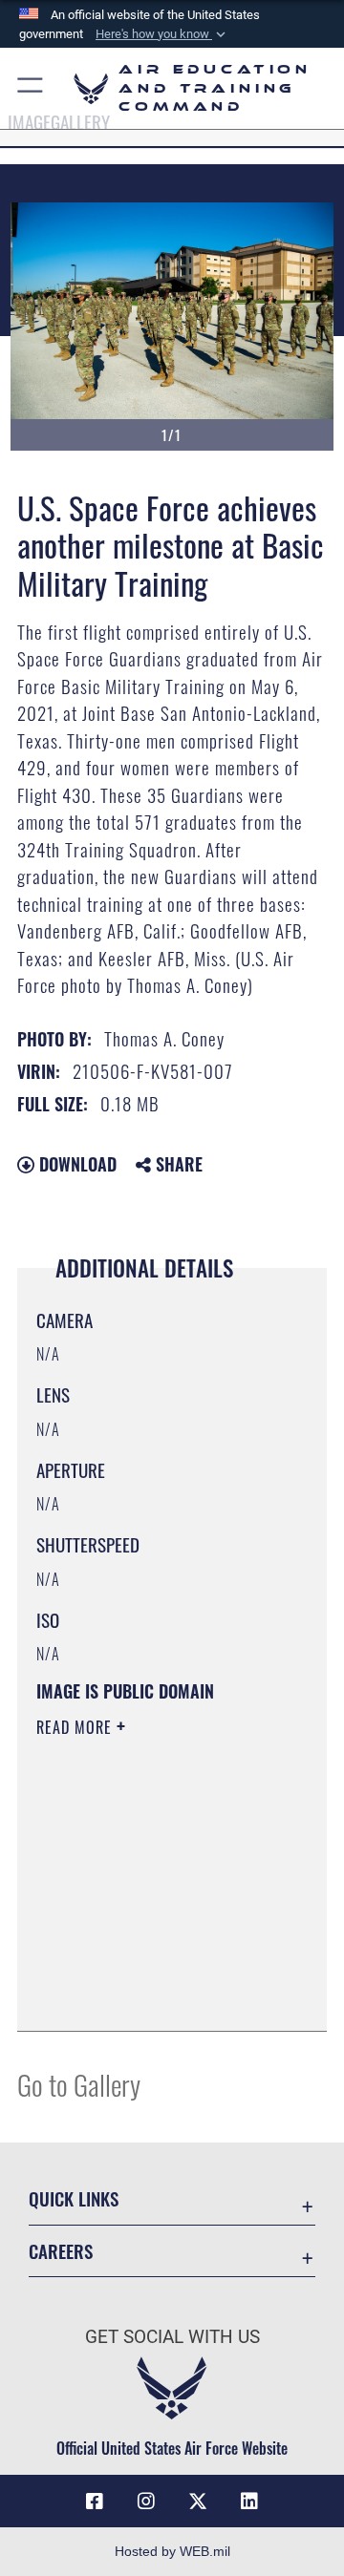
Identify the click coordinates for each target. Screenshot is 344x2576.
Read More (76, 1727)
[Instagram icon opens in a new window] (146, 2502)
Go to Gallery (79, 2084)
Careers (61, 2251)
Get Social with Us (172, 2337)
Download (75, 1164)
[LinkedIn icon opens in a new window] (249, 2502)
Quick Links (74, 2198)
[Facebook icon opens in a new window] (95, 2502)
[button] (162, 34)
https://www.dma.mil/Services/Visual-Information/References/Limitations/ (152, 1995)
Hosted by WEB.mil (172, 2551)
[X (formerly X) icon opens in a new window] (198, 2502)
